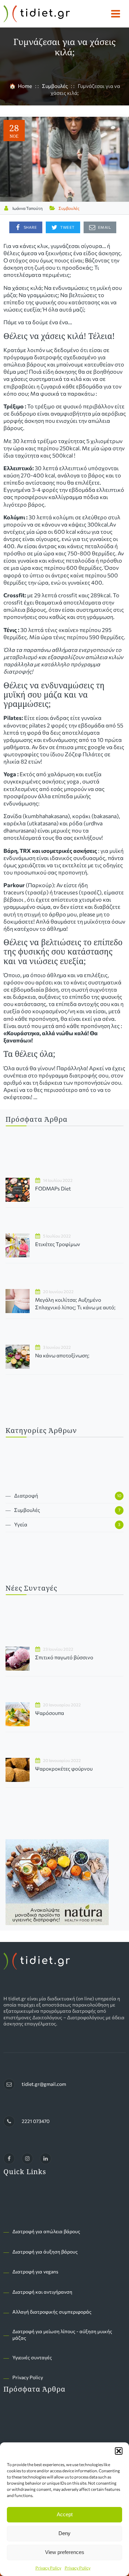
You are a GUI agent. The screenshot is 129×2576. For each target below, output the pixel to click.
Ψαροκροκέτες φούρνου (64, 1769)
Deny (64, 2533)
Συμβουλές (69, 208)
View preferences (65, 2552)
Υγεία (21, 1524)
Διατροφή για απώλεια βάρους (46, 2231)
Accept (65, 2514)
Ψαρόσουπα (50, 1713)
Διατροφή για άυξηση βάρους (45, 2252)
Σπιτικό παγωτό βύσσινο (64, 1657)
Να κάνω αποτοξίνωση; (62, 1355)
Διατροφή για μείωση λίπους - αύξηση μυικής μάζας (62, 2334)
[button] (119, 2451)
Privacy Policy (48, 2568)
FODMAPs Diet (53, 1188)
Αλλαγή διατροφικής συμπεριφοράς (52, 2312)
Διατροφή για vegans (35, 2272)
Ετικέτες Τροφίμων (58, 1244)
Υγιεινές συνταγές (32, 2357)
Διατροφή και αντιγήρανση (42, 2292)
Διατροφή (26, 1495)
